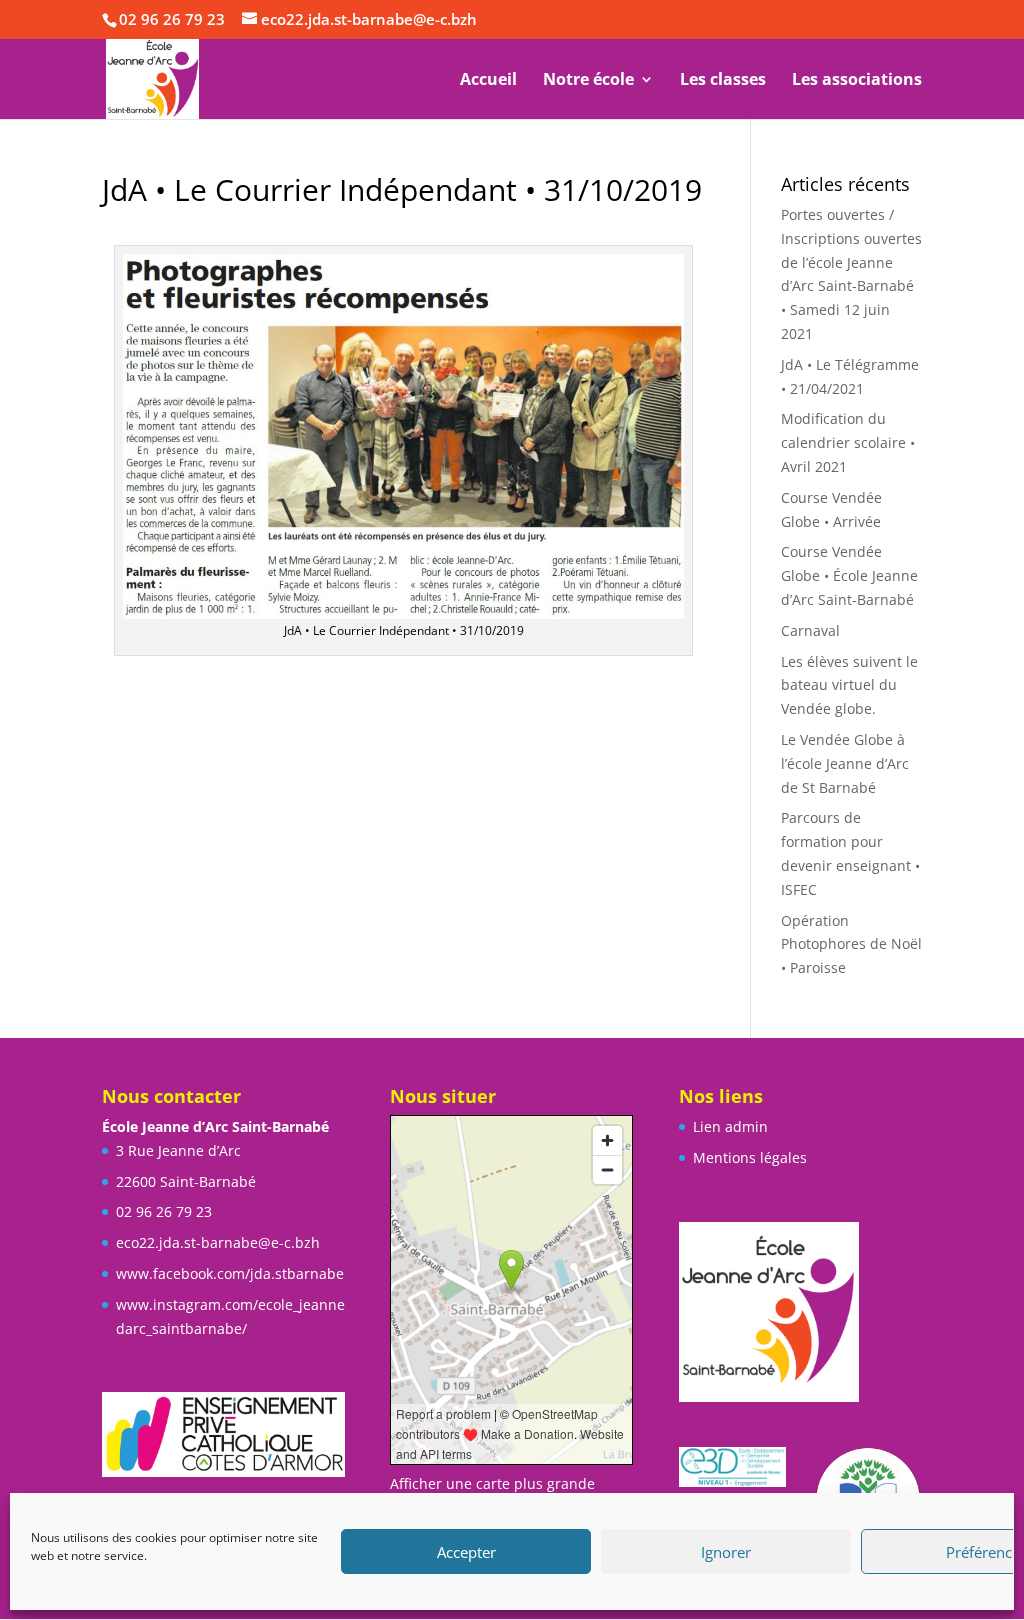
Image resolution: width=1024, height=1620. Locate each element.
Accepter (466, 1552)
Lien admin (730, 1126)
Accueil (488, 81)
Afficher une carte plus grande (492, 1483)
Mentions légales (750, 1157)
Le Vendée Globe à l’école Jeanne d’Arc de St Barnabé (845, 763)
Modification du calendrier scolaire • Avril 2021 (848, 442)
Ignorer (726, 1552)
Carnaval (810, 630)
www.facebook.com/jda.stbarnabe (230, 1273)
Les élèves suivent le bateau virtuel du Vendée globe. (849, 685)
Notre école (588, 81)
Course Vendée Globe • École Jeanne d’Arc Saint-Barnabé (849, 575)
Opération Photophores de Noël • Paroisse (851, 944)
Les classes (723, 81)
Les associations (857, 81)
